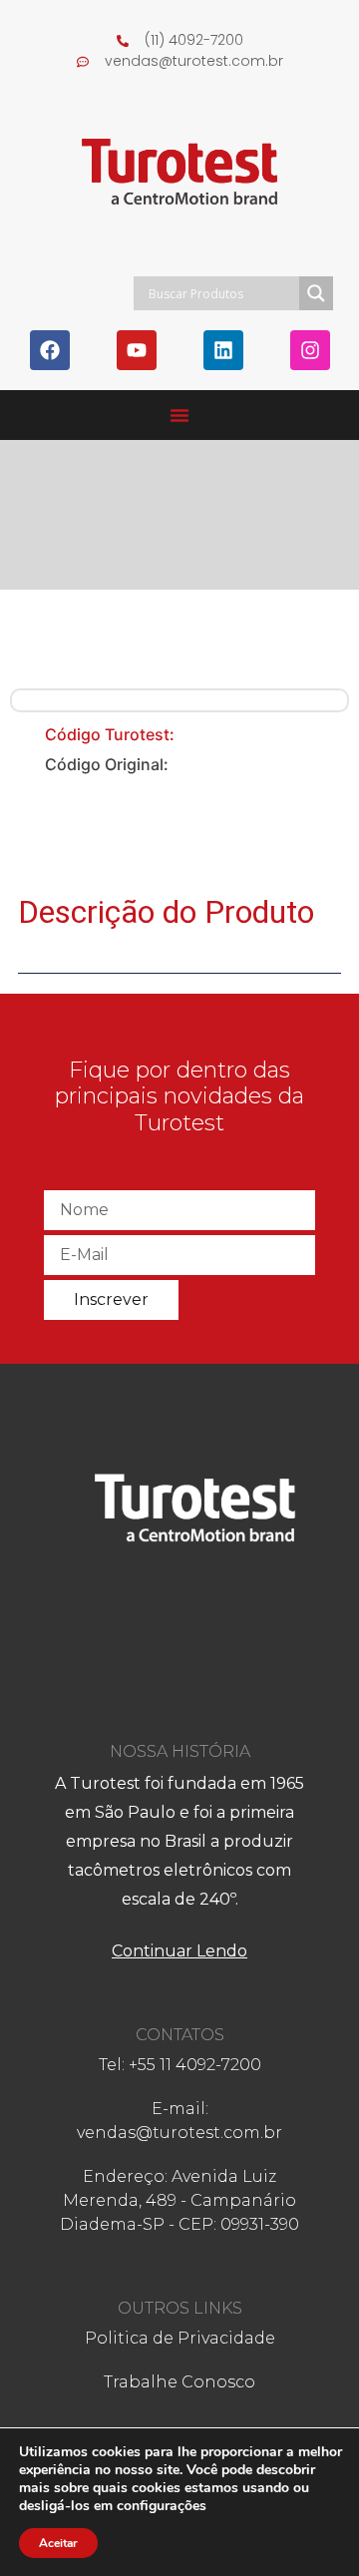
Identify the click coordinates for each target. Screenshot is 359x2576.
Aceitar (58, 2543)
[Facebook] (50, 350)
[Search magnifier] (316, 293)
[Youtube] (137, 350)
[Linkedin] (223, 350)
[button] (179, 415)
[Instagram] (310, 350)
